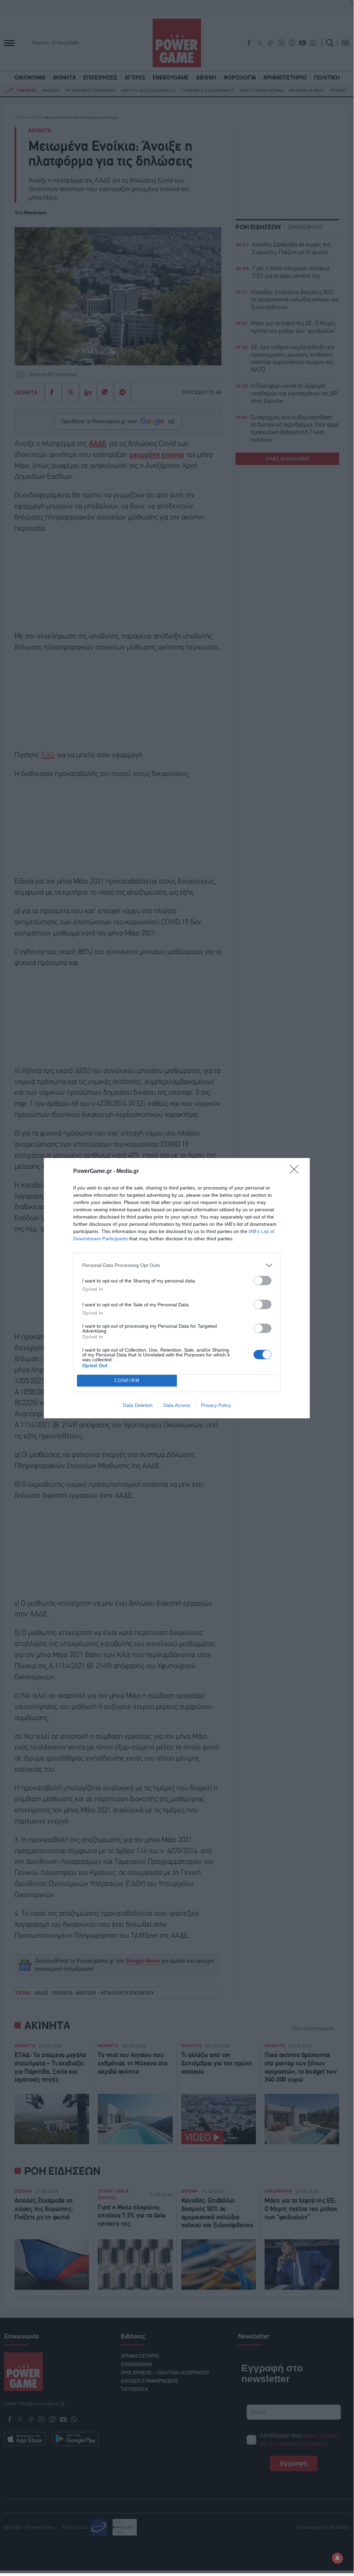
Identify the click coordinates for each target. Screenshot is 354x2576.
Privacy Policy (216, 1405)
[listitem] (177, 1265)
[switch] (262, 1281)
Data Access (177, 1405)
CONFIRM (127, 1380)
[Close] (296, 1172)
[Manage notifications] (337, 2558)
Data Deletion (138, 1405)
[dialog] (177, 1288)
